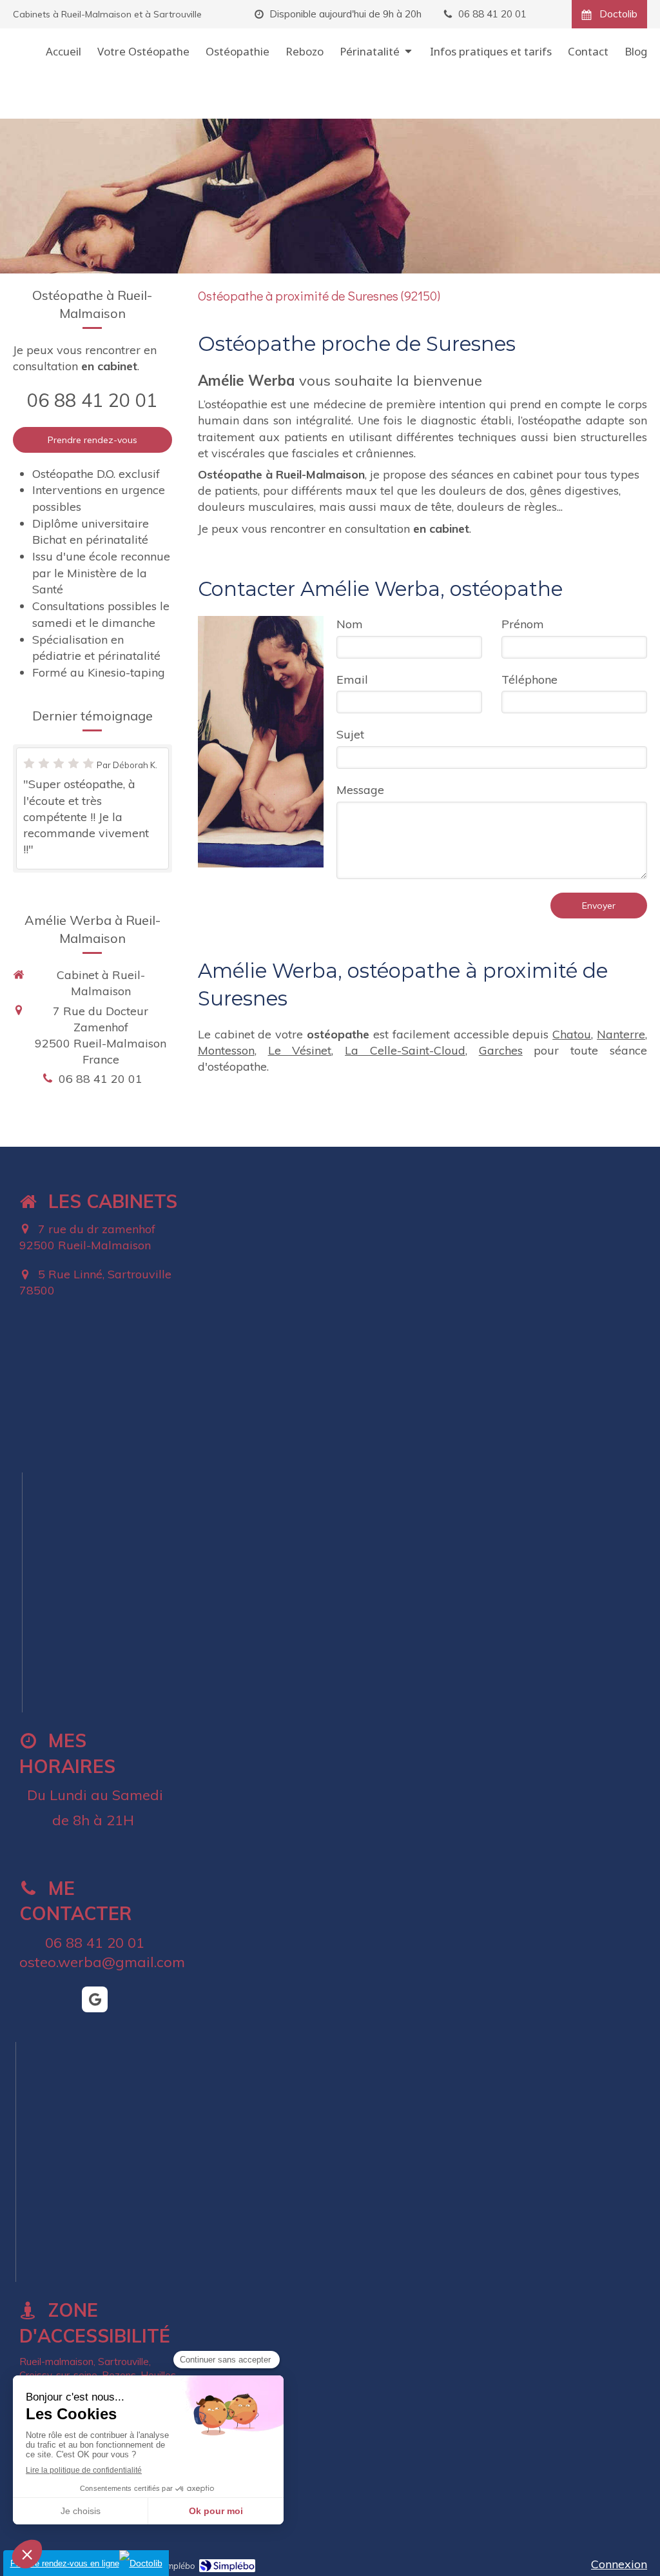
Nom (350, 624)
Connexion (619, 2564)
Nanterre (621, 1034)
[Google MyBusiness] (95, 1999)
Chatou (572, 1034)
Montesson (226, 1050)
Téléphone (529, 679)
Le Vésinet (300, 1050)
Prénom (523, 624)
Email (352, 679)
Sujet (350, 734)
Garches (501, 1050)
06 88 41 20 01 (92, 400)
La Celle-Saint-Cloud (405, 1050)
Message (360, 790)
